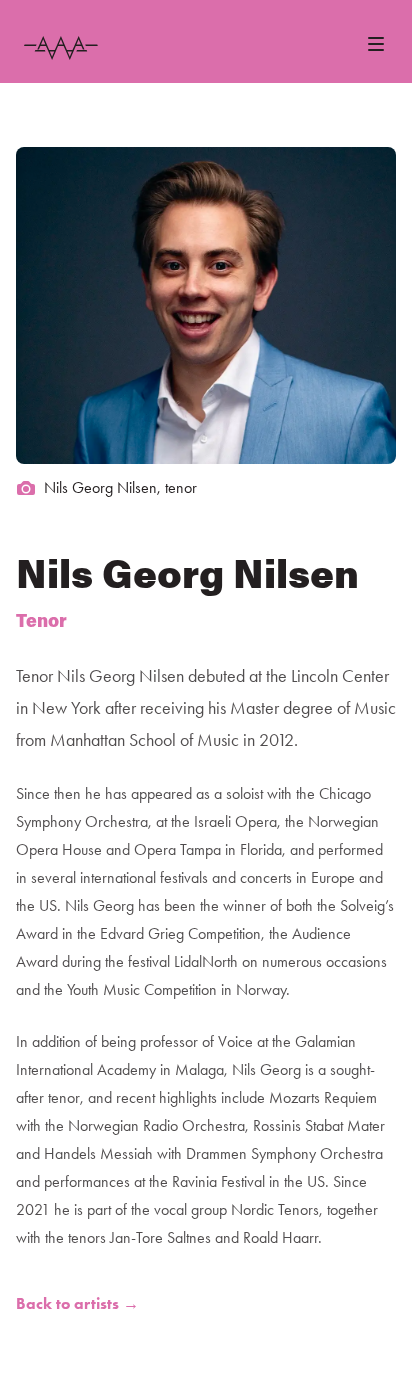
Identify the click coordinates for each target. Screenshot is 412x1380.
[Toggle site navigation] (376, 44)
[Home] (61, 48)
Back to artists (77, 1303)
